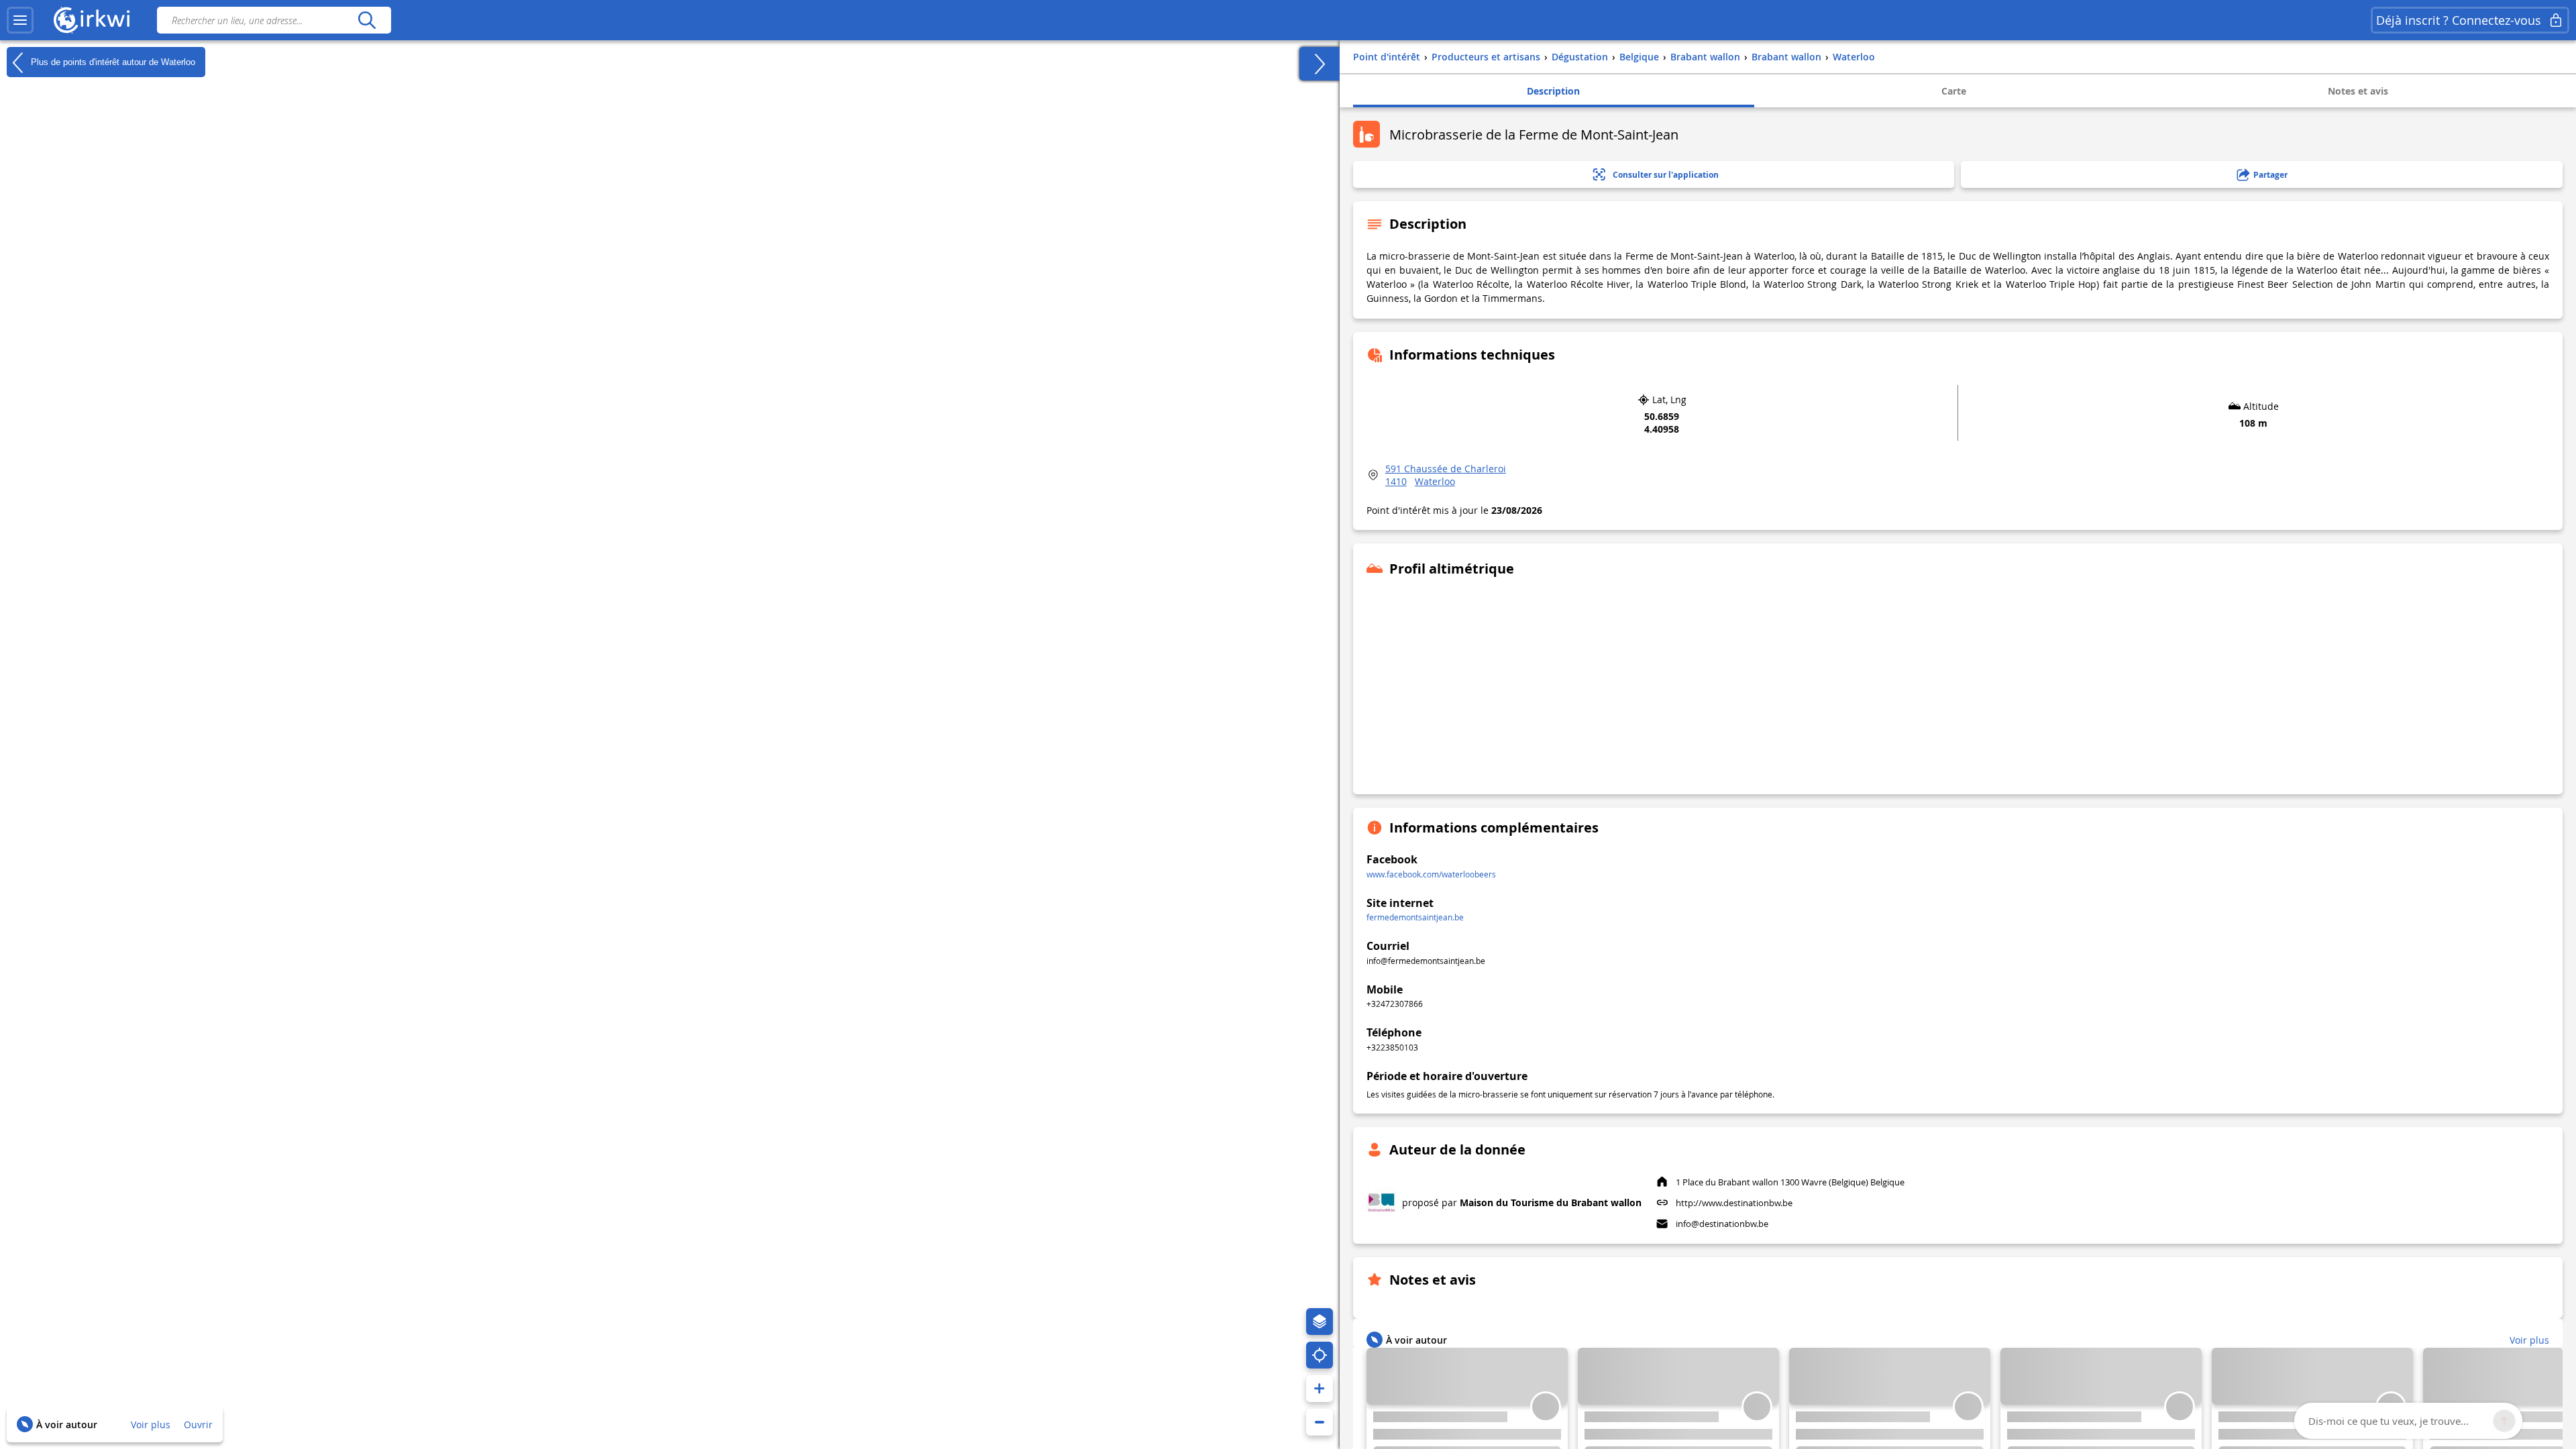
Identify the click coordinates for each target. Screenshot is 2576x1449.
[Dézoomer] (1320, 1422)
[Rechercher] (367, 20)
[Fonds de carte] (1320, 1322)
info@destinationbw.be (1722, 1224)
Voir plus (151, 1425)
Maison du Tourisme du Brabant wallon (1551, 1202)
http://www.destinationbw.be (1734, 1203)
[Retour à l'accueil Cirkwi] (92, 20)
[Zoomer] (1320, 1389)
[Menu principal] (20, 20)
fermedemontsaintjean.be (1415, 917)
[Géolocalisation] (1320, 1355)
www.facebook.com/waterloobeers (1431, 874)
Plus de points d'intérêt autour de (112, 61)
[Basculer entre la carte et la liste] (1320, 64)
